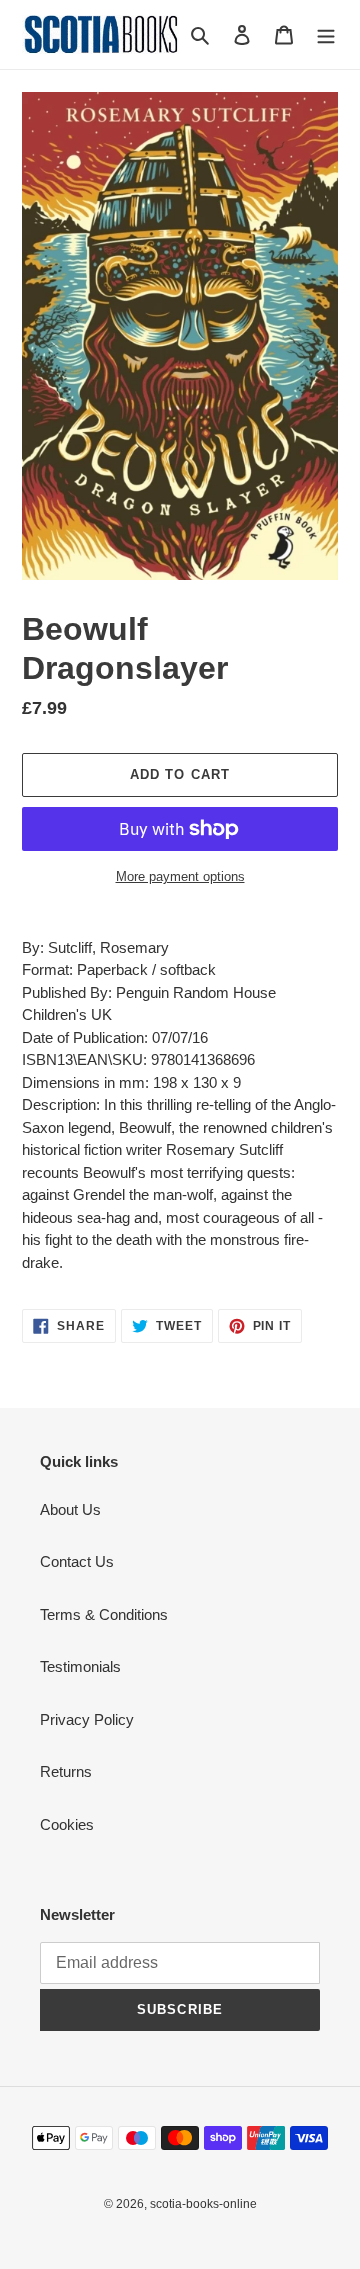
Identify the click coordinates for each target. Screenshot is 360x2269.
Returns (66, 1771)
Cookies (67, 1824)
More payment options (180, 876)
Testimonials (80, 1666)
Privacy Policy (87, 1719)
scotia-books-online (203, 2204)
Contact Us (77, 1561)
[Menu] (326, 34)
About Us (70, 1509)
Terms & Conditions (104, 1614)
